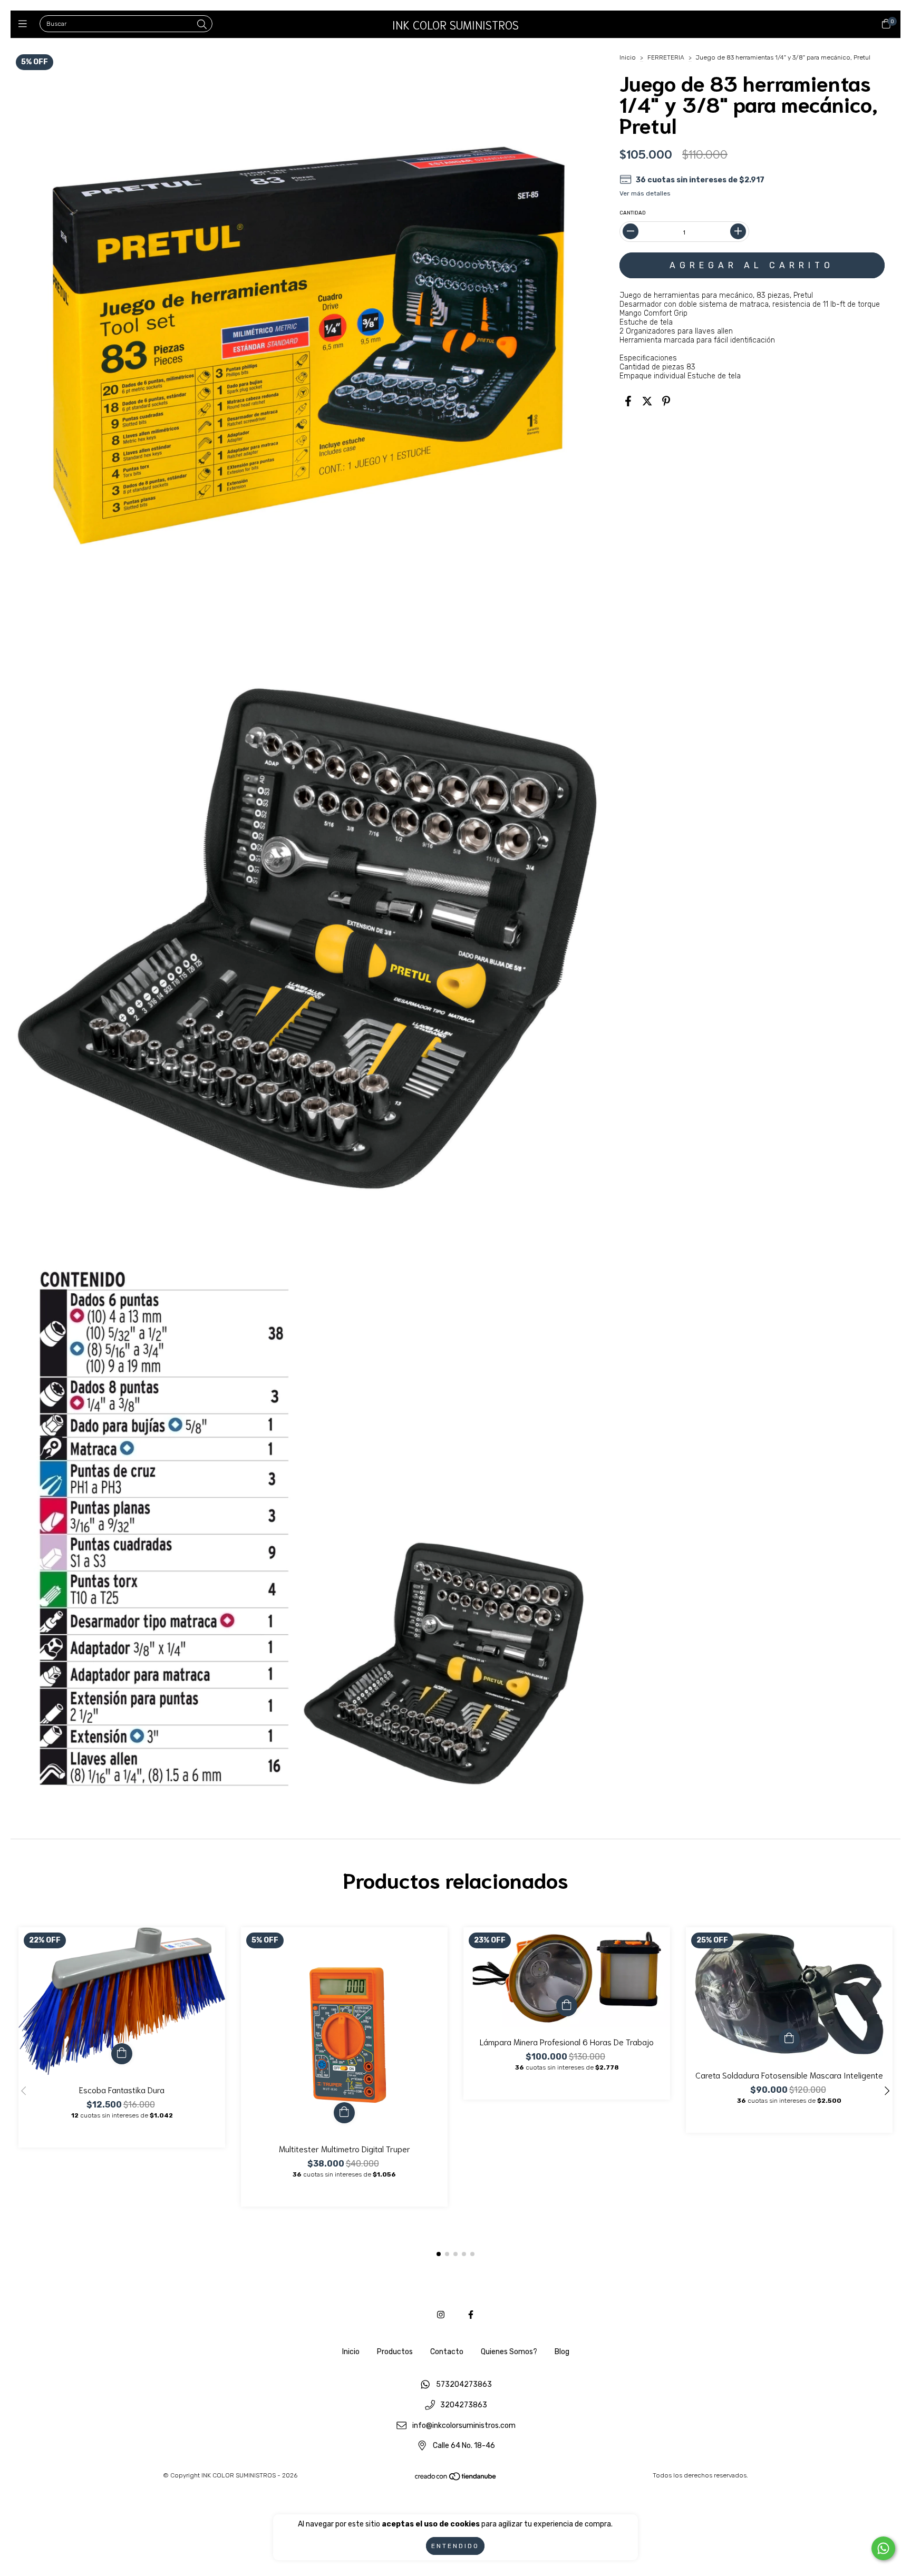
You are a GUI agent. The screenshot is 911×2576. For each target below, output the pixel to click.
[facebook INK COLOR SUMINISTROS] (471, 2315)
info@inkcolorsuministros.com (464, 2426)
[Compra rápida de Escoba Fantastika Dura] (122, 2054)
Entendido (455, 2546)
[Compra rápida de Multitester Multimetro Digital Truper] (344, 2113)
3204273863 (464, 2406)
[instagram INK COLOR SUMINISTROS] (441, 2315)
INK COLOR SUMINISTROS (455, 24)
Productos (395, 2352)
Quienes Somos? (509, 2352)
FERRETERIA (666, 57)
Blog (562, 2352)
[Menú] (25, 24)
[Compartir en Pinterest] (666, 402)
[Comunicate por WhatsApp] (883, 2548)
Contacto (447, 2352)
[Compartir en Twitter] (647, 402)
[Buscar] (202, 25)
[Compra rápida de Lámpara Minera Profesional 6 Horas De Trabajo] (567, 2006)
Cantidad (633, 213)
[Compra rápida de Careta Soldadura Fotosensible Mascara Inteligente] (789, 2039)
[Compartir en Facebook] (628, 402)
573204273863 (464, 2385)
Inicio (628, 57)
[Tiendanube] (456, 2479)
